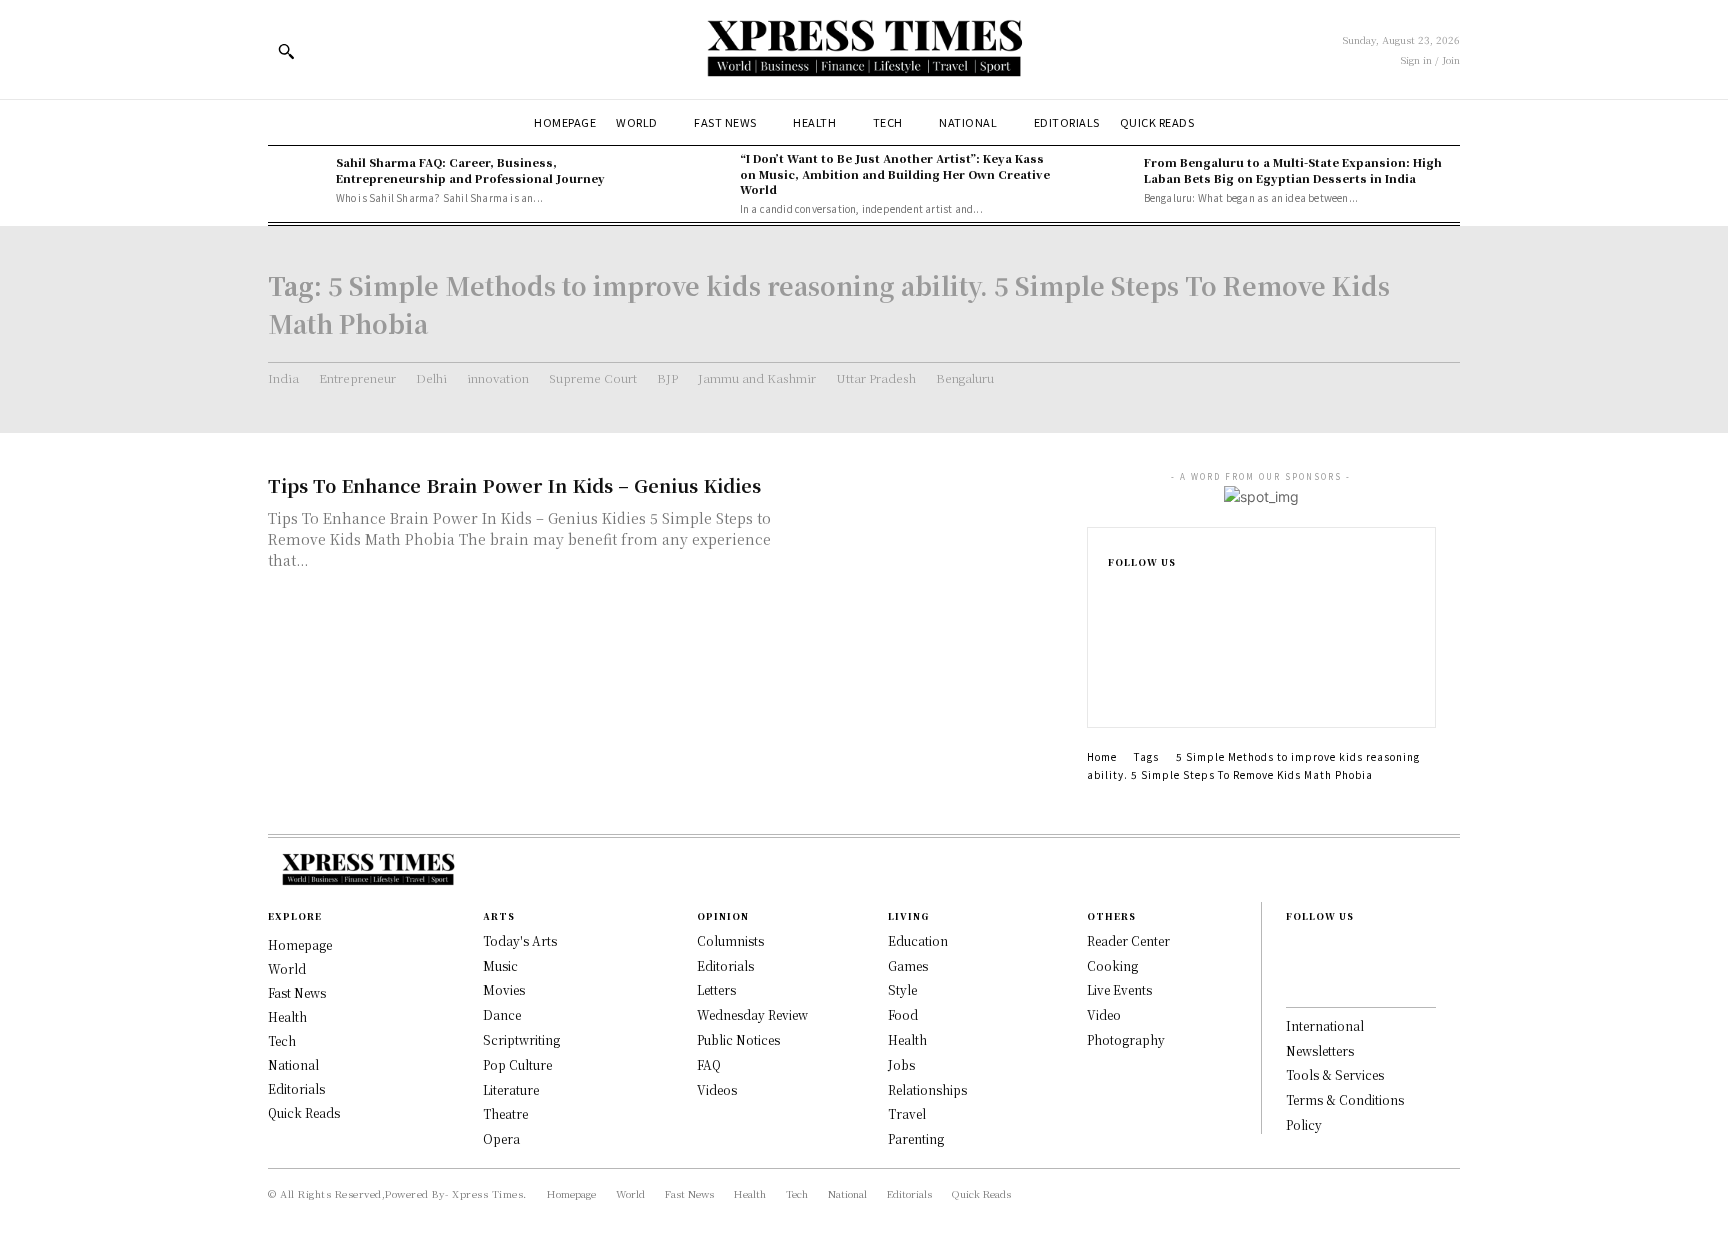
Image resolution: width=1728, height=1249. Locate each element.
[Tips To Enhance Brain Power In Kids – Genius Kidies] (924, 542)
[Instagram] (1114, 627)
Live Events (1119, 989)
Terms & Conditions (1345, 1099)
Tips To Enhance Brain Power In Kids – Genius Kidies (514, 485)
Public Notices (738, 1039)
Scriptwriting (521, 1039)
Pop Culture (517, 1064)
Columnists (730, 940)
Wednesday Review (752, 1014)
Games (908, 965)
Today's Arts (520, 940)
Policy (1304, 1124)
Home (1102, 756)
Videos (717, 1089)
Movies (504, 989)
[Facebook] (1114, 595)
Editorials (725, 965)
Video (1104, 1014)
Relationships (927, 1089)
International (1325, 1025)
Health (907, 1039)
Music (500, 965)
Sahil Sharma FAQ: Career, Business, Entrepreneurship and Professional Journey (470, 169)
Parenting (916, 1138)
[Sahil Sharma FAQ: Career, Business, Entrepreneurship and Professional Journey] (297, 180)
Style (902, 989)
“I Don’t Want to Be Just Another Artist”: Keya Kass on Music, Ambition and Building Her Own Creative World (895, 173)
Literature (511, 1089)
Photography (1126, 1039)
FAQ (709, 1064)
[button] (286, 51)
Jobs (901, 1064)
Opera (501, 1138)
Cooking (1112, 965)
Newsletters (1320, 1050)
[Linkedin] (1114, 659)
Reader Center (1128, 940)
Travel (907, 1113)
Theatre (505, 1113)
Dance (502, 1014)
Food (903, 1014)
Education (918, 940)
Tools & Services (1335, 1074)
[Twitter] (1114, 691)
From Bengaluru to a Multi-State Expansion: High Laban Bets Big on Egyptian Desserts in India (1293, 169)
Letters (716, 989)
